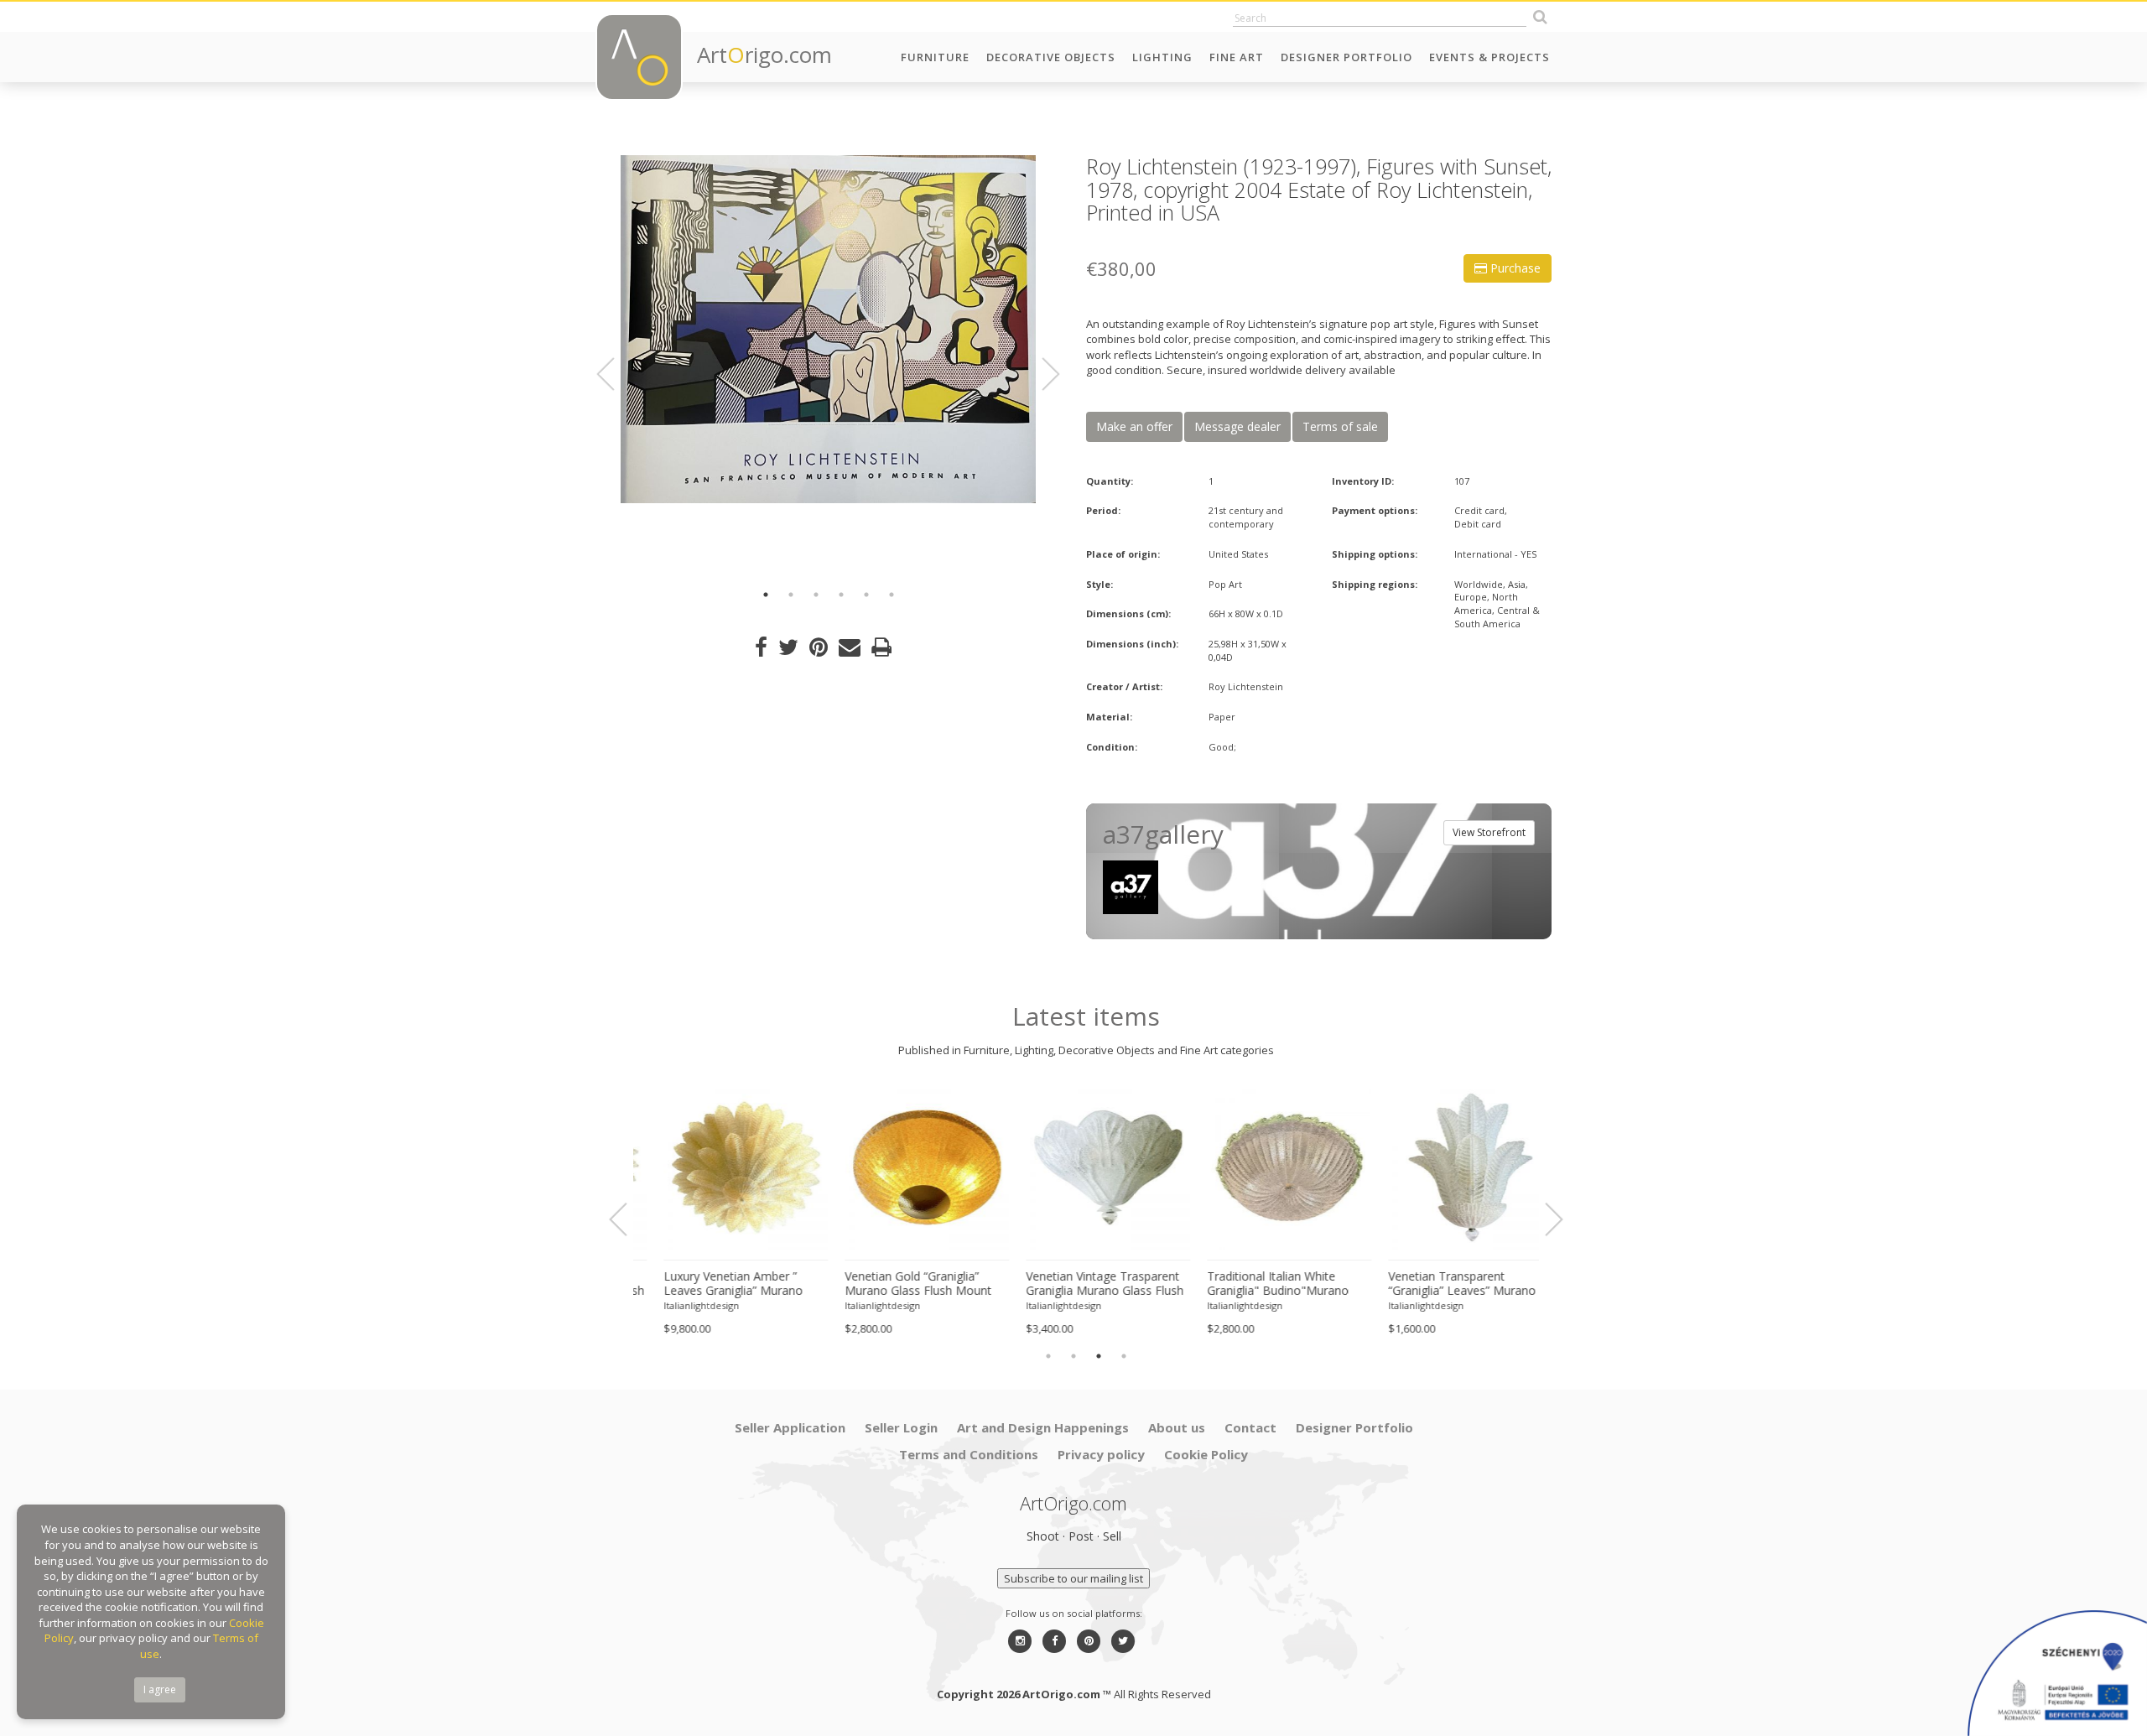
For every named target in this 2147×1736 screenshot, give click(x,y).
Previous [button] (616, 374)
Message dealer (1237, 426)
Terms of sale (1340, 426)
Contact (1250, 1427)
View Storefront (1489, 832)
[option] (828, 329)
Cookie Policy (1206, 1454)
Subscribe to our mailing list (1073, 1578)
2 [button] (791, 595)
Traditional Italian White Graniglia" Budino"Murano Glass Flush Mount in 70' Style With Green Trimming (1266, 1284)
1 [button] (766, 595)
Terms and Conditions (969, 1454)
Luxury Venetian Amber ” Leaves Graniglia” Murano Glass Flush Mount (711, 1284)
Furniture (935, 57)
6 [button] (892, 595)
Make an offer (1134, 426)
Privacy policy (1101, 1454)
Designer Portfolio (1346, 57)
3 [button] (816, 595)
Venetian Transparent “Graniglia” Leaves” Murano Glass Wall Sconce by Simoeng (1440, 1284)
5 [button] (866, 595)
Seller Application (790, 1427)
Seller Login (901, 1427)
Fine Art (1237, 57)
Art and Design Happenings (1043, 1427)
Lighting (1162, 57)
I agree (160, 1689)
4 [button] (841, 595)
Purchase (1514, 268)
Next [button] (1041, 374)
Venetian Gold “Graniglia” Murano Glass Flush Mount (896, 1284)
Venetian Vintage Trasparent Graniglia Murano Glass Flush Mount (1083, 1284)
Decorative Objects (1051, 57)
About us (1177, 1427)
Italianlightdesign (679, 1305)
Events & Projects (1489, 57)
